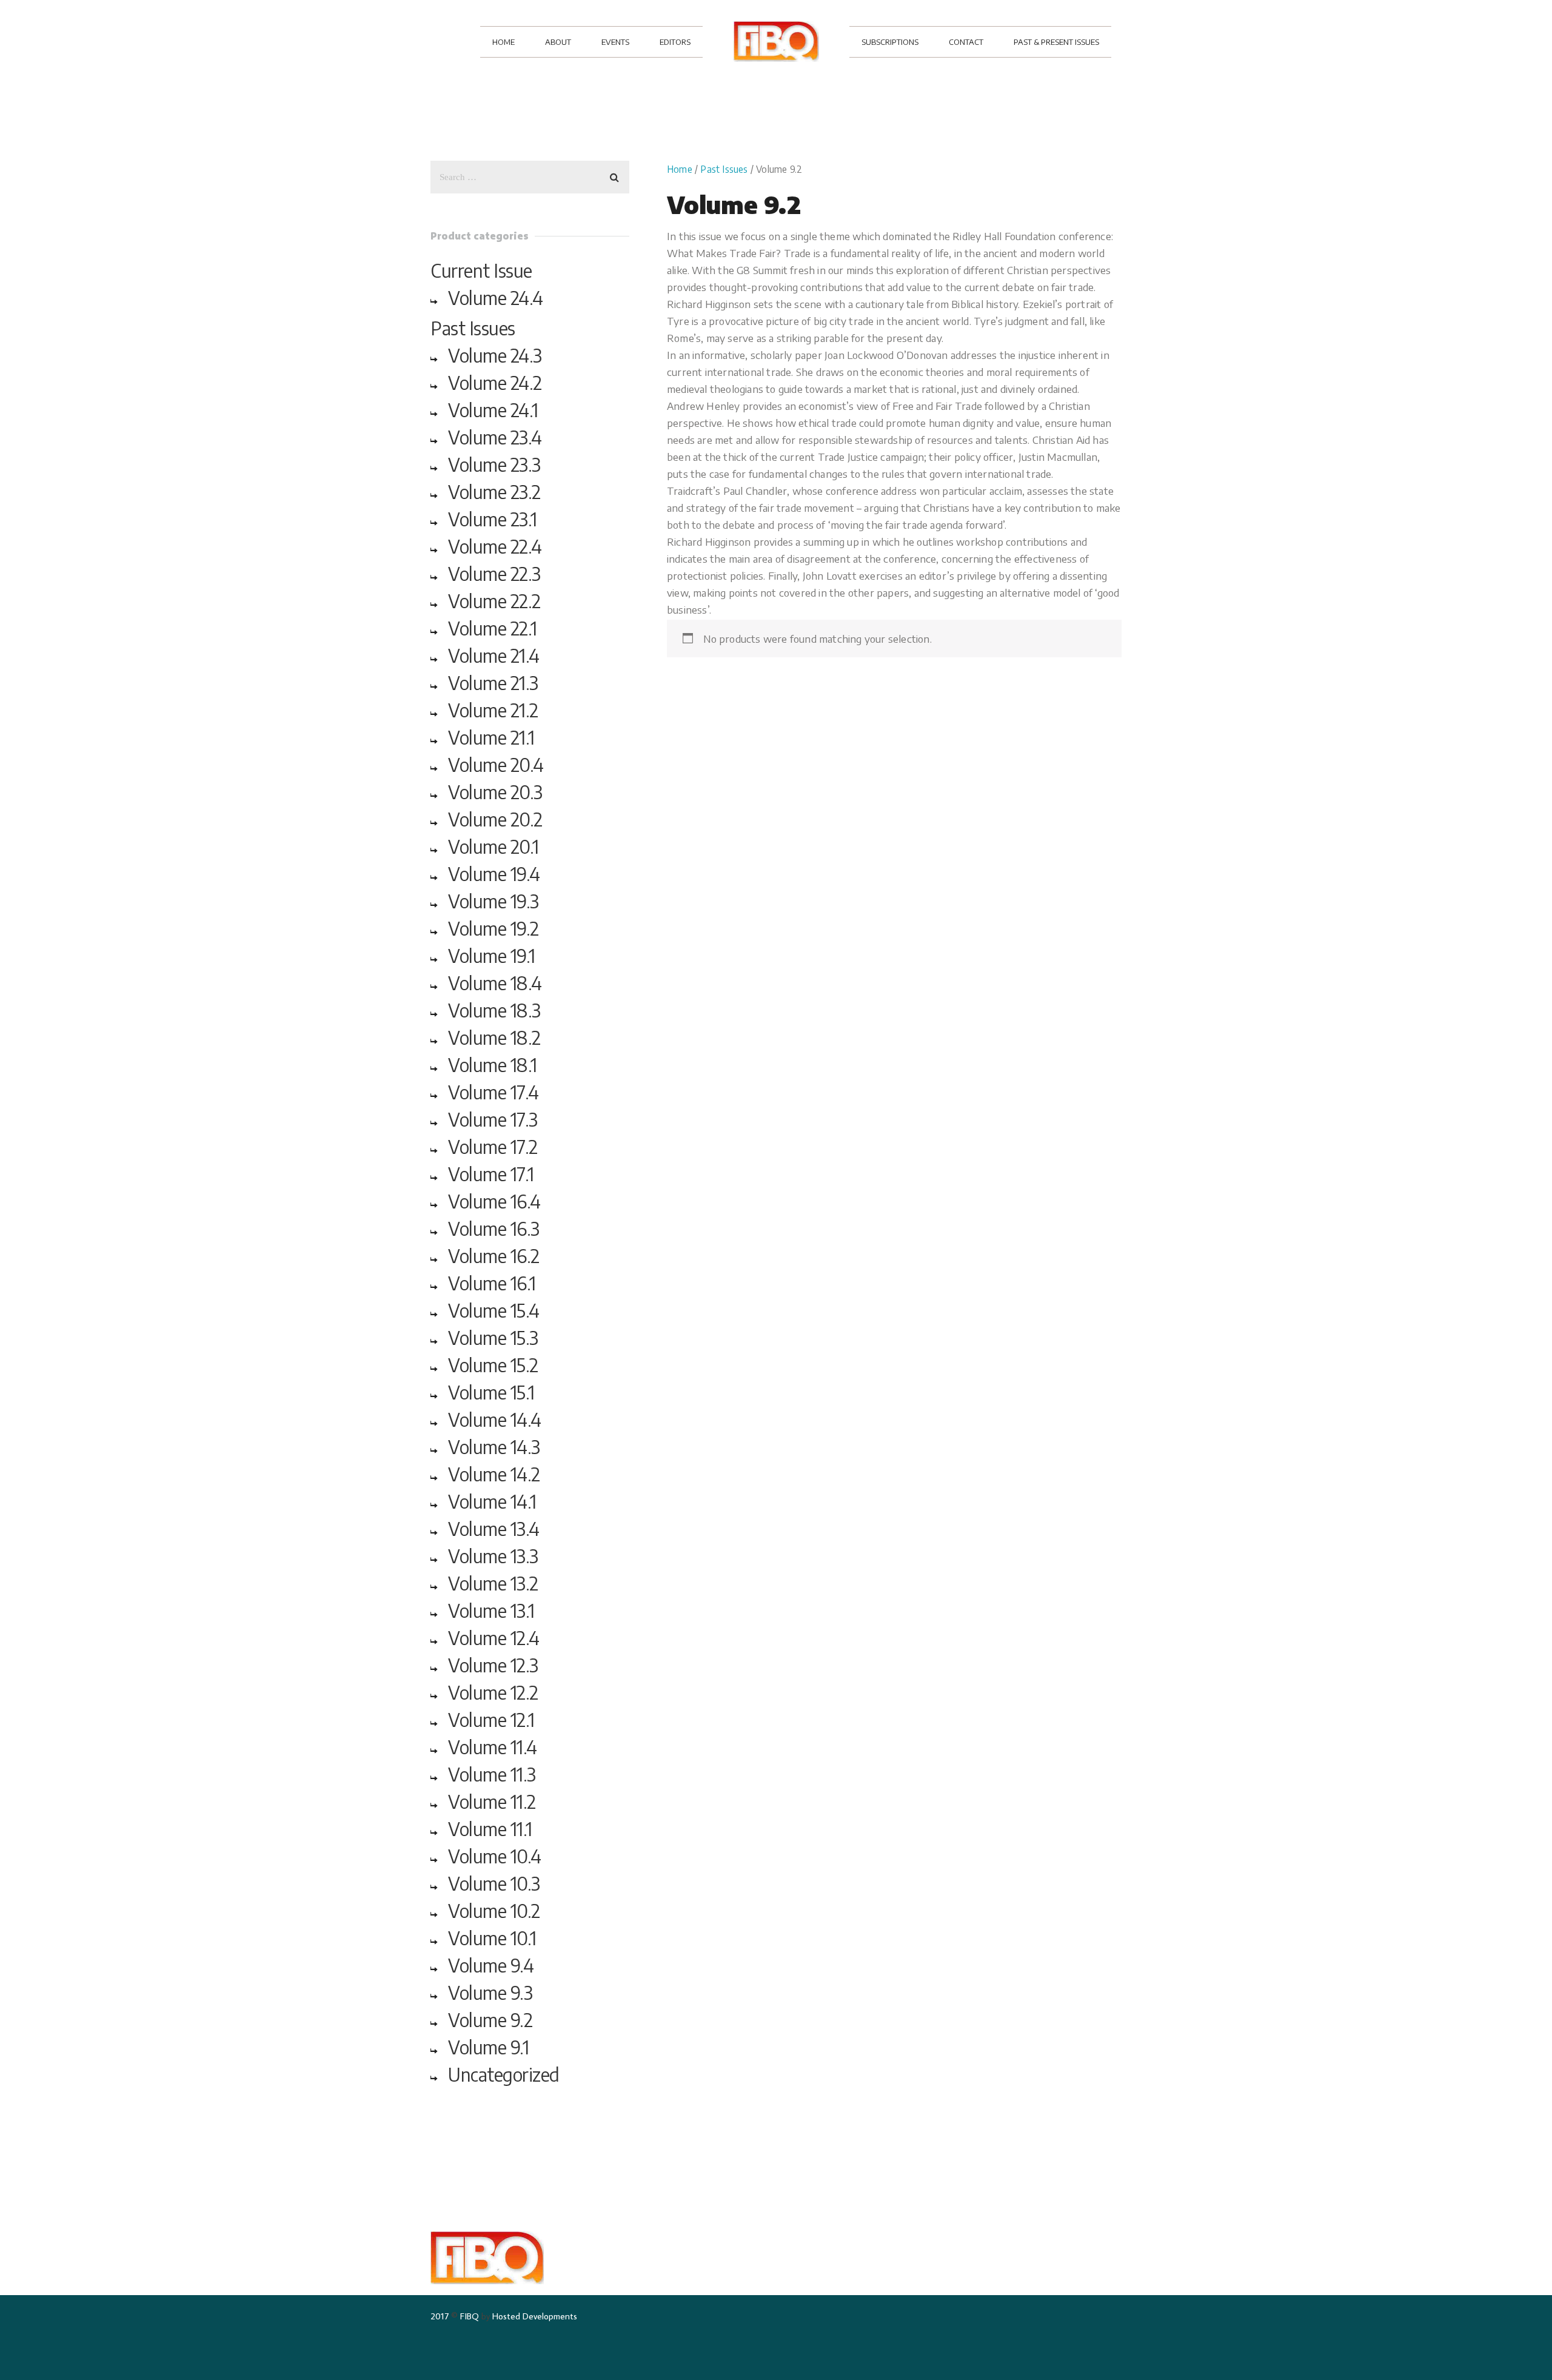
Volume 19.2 (493, 928)
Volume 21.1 (491, 737)
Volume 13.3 (493, 1556)
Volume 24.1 (493, 410)
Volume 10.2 (494, 1911)
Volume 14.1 (492, 1501)
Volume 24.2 (495, 383)
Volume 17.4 (493, 1092)
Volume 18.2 (494, 1037)
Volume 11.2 (492, 1802)
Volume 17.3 (493, 1119)
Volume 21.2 (493, 710)
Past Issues (724, 169)
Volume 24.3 (495, 355)
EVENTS (615, 42)
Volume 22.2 (494, 601)
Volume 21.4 (494, 655)
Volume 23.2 (494, 492)
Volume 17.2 (493, 1147)
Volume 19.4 (494, 874)
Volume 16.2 (494, 1256)
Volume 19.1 (492, 956)
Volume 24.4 (496, 298)
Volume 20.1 (493, 846)
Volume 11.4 (493, 1747)
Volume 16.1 (492, 1283)
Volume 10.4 (495, 1856)
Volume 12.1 (491, 1720)
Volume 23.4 (495, 437)
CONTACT (966, 42)
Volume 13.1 (491, 1611)
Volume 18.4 (495, 983)
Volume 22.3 (494, 574)
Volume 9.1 (488, 2047)
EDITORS (675, 42)
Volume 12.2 (493, 1692)
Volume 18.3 (494, 1010)
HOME (503, 42)
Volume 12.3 (493, 1665)
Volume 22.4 (495, 546)
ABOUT (558, 42)
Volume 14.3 (494, 1447)
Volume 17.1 (491, 1174)
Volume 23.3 (494, 464)
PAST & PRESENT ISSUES (1056, 42)
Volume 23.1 (493, 519)
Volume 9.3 (490, 1993)
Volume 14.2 (494, 1474)
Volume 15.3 (493, 1338)
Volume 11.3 (492, 1774)
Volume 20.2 (495, 819)
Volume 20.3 (495, 792)
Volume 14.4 (495, 1420)
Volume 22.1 (493, 628)
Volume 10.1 (492, 1938)
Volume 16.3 (494, 1229)
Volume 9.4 (491, 1965)
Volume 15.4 (494, 1310)
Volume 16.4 (494, 1201)
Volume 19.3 (493, 901)
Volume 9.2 (490, 2020)
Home (680, 169)
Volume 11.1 (490, 1829)
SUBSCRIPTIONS (890, 42)
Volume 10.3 (494, 1883)
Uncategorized (504, 2074)
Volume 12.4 (494, 1638)
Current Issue (481, 270)
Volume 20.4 (496, 765)
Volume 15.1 (491, 1392)
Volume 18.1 (493, 1065)
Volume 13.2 (493, 1583)
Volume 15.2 (493, 1365)
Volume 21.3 (493, 683)
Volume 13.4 (494, 1529)
